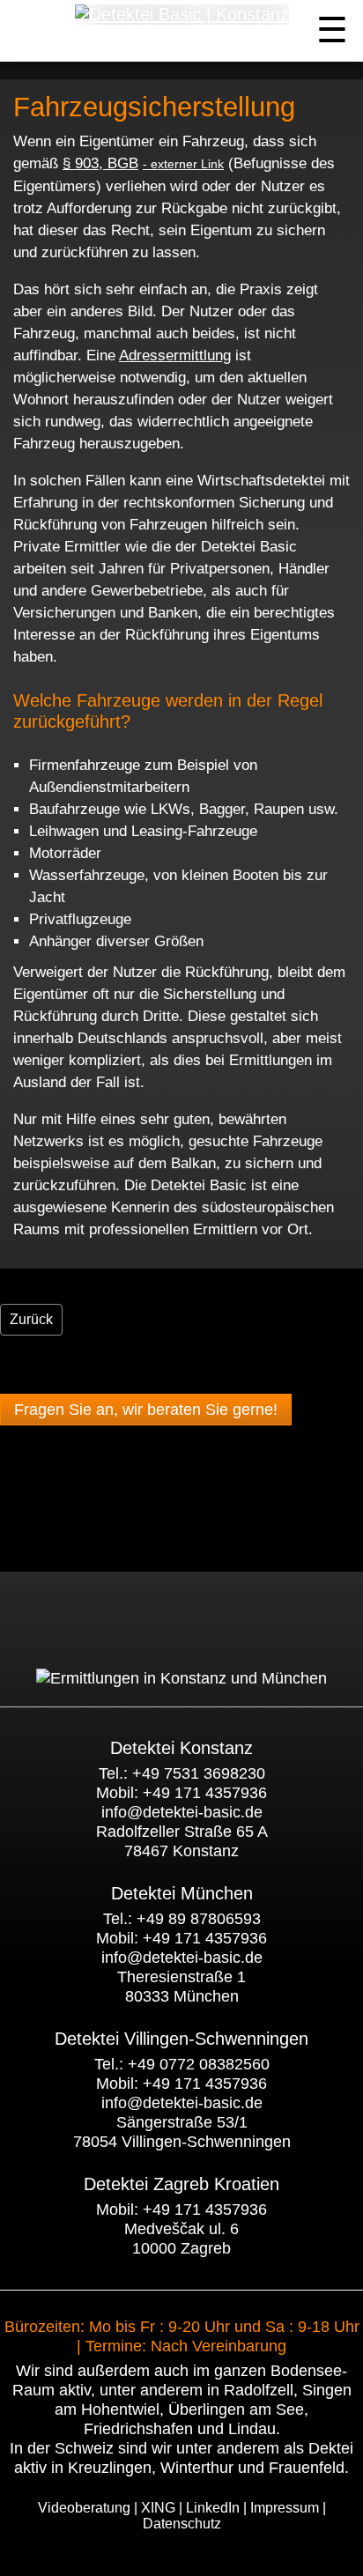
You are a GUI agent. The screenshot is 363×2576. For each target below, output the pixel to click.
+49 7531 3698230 (199, 1773)
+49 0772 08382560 (199, 2064)
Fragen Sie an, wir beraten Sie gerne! (146, 1410)
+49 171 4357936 (205, 1793)
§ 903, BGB (100, 163)
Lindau (252, 2429)
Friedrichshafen (138, 2429)
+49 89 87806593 (199, 1919)
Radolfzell (259, 2390)
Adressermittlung (175, 355)
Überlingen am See (236, 2409)
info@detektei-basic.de (182, 1812)
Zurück (31, 1319)
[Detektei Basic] (181, 1678)
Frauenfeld (307, 2468)
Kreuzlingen (110, 2468)
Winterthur (197, 2468)
